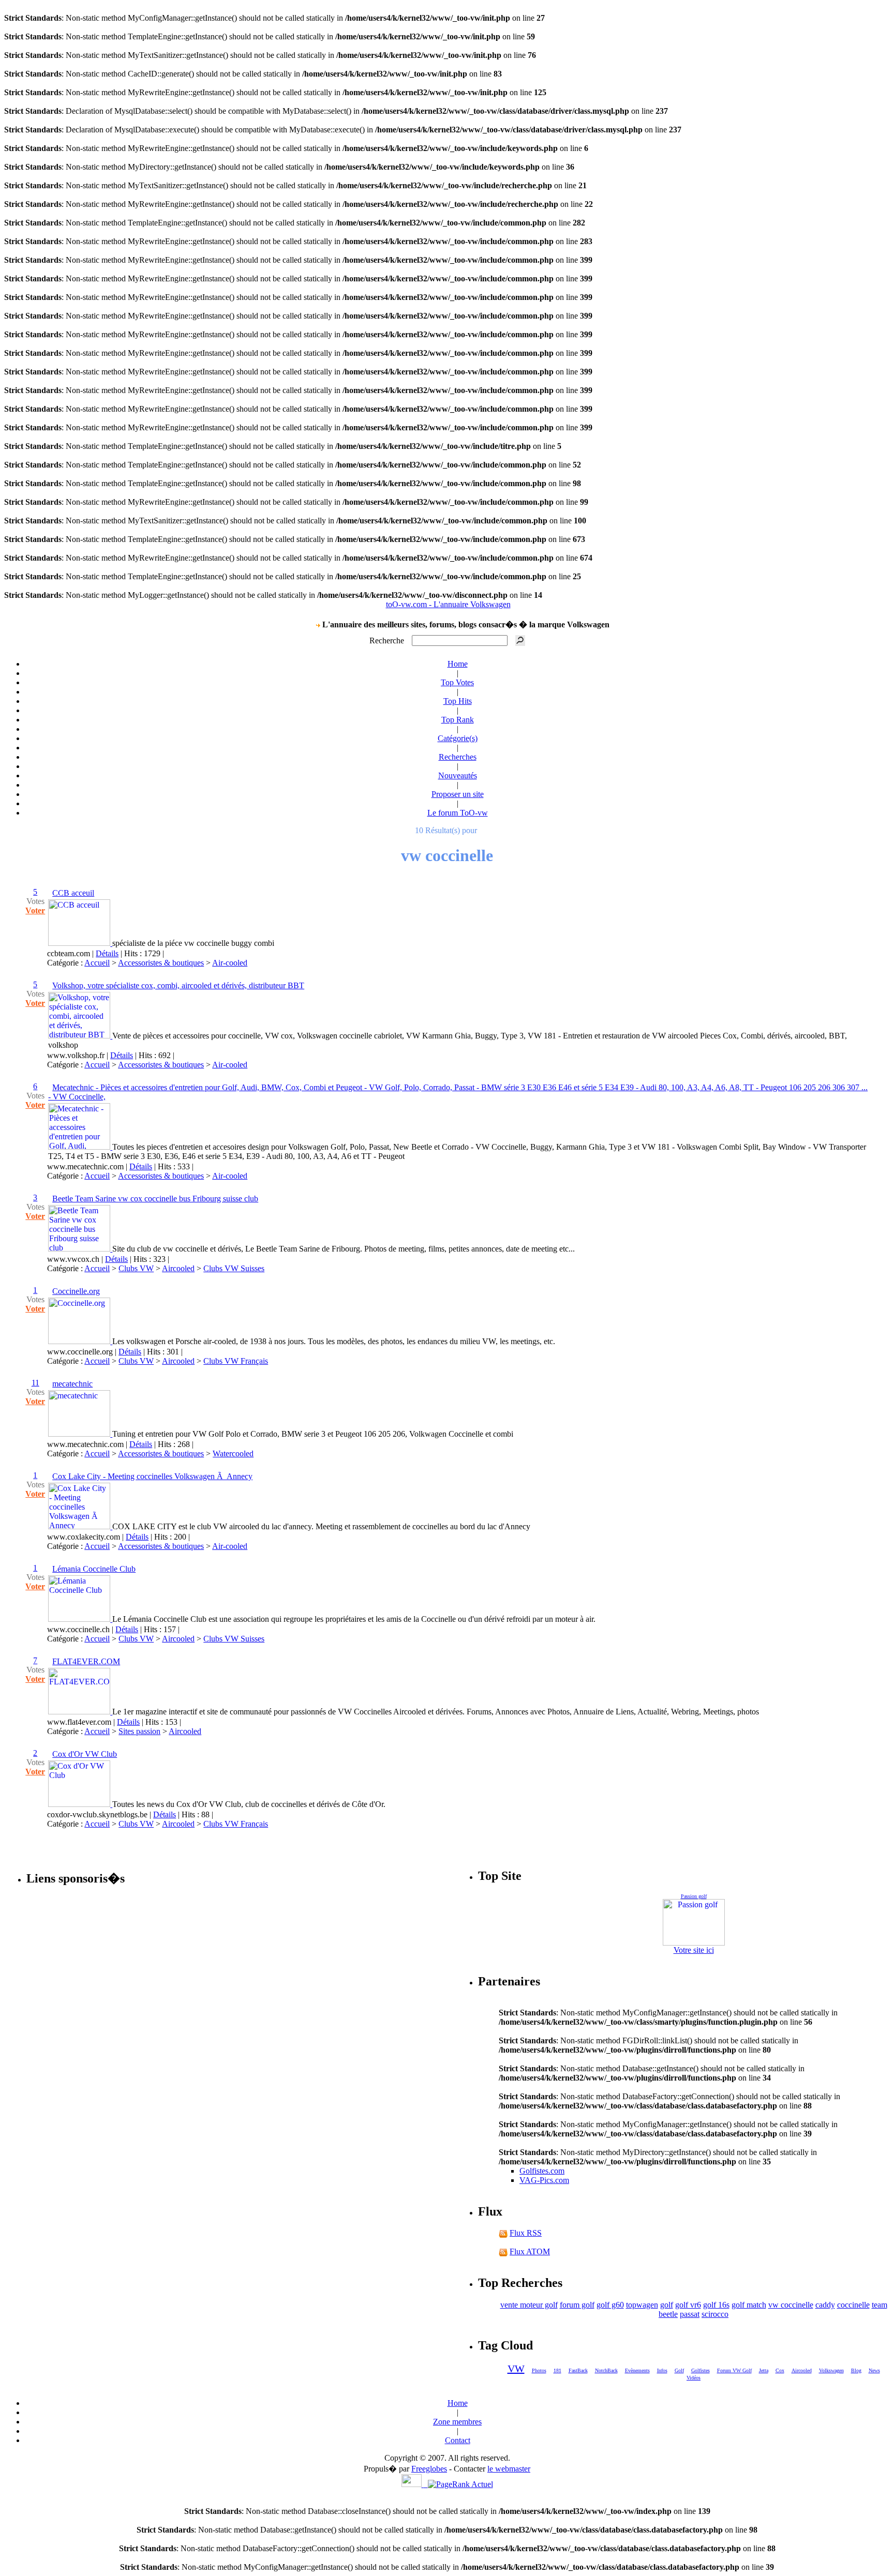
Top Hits (458, 701)
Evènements (637, 2370)
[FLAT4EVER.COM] (80, 1712)
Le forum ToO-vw (458, 813)
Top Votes (457, 682)
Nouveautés (458, 775)
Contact (458, 2440)
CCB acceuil (73, 893)
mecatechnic (72, 1384)
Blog (856, 2370)
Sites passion (139, 1731)
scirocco (715, 2314)
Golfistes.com (542, 2171)
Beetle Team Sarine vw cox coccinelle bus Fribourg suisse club (155, 1199)
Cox (780, 2370)
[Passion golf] (694, 1922)
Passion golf (694, 1896)
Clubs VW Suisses (234, 1268)
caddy (825, 2305)
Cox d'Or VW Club (85, 1754)
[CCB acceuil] (80, 943)
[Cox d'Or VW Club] (80, 1804)
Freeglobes (429, 2469)
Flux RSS (526, 2233)
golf (667, 2305)
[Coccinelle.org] (80, 1341)
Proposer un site (458, 794)
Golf (679, 2370)
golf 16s (716, 2305)
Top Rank (458, 720)
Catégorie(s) (458, 738)
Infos (662, 2370)
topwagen (642, 2305)
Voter (35, 910)
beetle (668, 2314)
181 (557, 2370)
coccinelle (853, 2305)
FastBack (578, 2370)
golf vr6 (688, 2305)
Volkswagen (831, 2370)
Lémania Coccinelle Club (94, 1569)
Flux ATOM (530, 2251)
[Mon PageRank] (460, 2484)
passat (690, 2314)
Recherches (458, 757)
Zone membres (457, 2422)
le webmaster (509, 2469)
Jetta (764, 2370)
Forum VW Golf (734, 2370)
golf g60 (610, 2305)
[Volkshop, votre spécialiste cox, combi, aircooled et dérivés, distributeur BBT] (80, 1036)
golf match (749, 2305)
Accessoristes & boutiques (161, 963)
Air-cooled (230, 963)
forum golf (577, 2305)
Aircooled (178, 1268)
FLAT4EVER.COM (86, 1661)
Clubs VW (136, 1268)
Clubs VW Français (236, 1361)
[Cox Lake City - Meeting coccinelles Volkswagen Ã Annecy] (80, 1526)
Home (458, 664)
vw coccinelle (791, 2305)
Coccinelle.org (76, 1291)
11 (35, 1383)
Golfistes (701, 2370)
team (880, 2305)
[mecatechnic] (80, 1434)
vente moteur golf (529, 2305)
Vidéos (694, 2378)
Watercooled (233, 1453)
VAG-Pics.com (544, 2180)
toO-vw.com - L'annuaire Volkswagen (448, 604)
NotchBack (606, 2370)
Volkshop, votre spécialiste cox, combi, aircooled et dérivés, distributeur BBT (178, 985)
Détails (107, 953)
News (874, 2370)
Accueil (97, 963)
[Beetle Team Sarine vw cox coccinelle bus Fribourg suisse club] (80, 1249)
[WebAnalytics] (415, 2484)
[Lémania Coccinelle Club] (80, 1619)
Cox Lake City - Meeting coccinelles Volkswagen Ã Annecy (152, 1476)
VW (516, 2369)
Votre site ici (694, 1950)
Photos (539, 2370)
